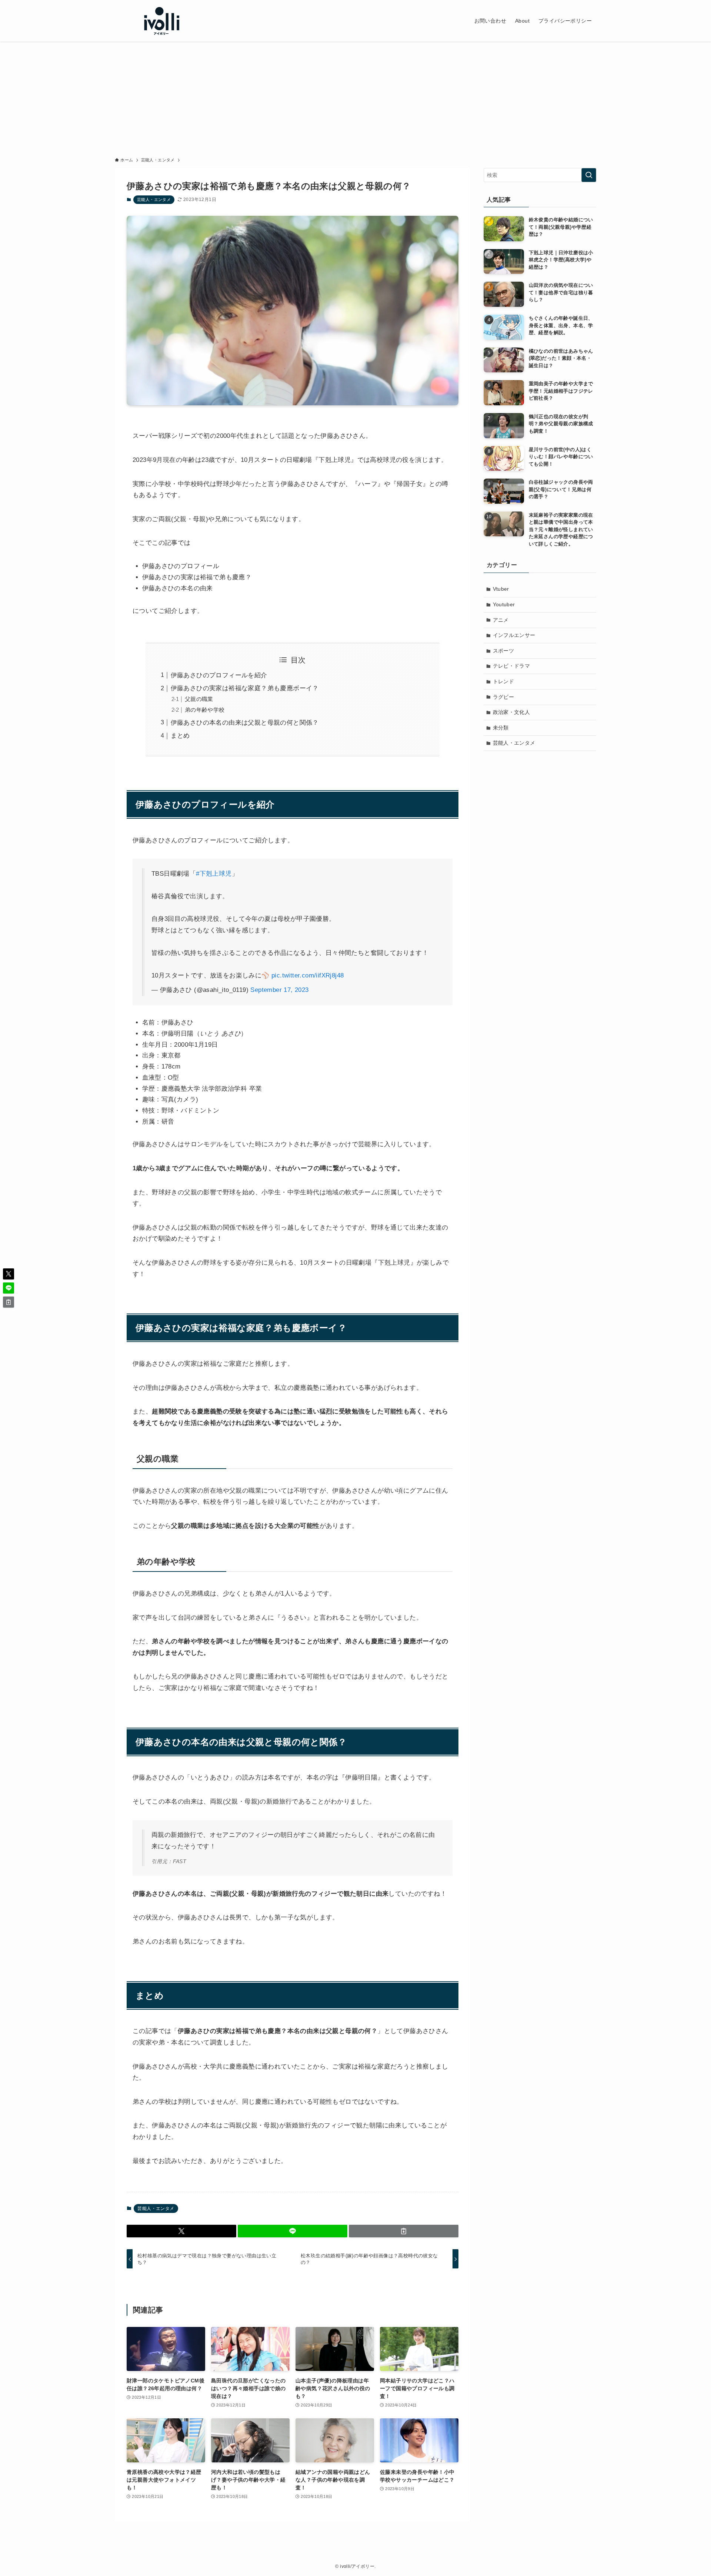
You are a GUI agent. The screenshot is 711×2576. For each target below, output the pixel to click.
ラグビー (504, 697)
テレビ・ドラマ (512, 666)
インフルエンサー (514, 635)
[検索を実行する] (589, 175)
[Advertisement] (355, 97)
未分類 (501, 728)
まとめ (180, 736)
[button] (181, 2231)
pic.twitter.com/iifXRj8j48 (308, 975)
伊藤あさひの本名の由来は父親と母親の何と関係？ (245, 723)
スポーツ (504, 651)
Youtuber (504, 604)
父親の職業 (199, 699)
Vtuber (501, 589)
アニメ (501, 620)
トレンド (504, 681)
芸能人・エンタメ (154, 199)
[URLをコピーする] (404, 2231)
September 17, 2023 (279, 990)
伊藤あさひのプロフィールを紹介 (219, 675)
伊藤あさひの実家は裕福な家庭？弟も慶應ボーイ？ (245, 688)
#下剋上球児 (214, 874)
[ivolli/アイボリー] (161, 21)
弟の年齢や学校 (205, 710)
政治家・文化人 (512, 712)
